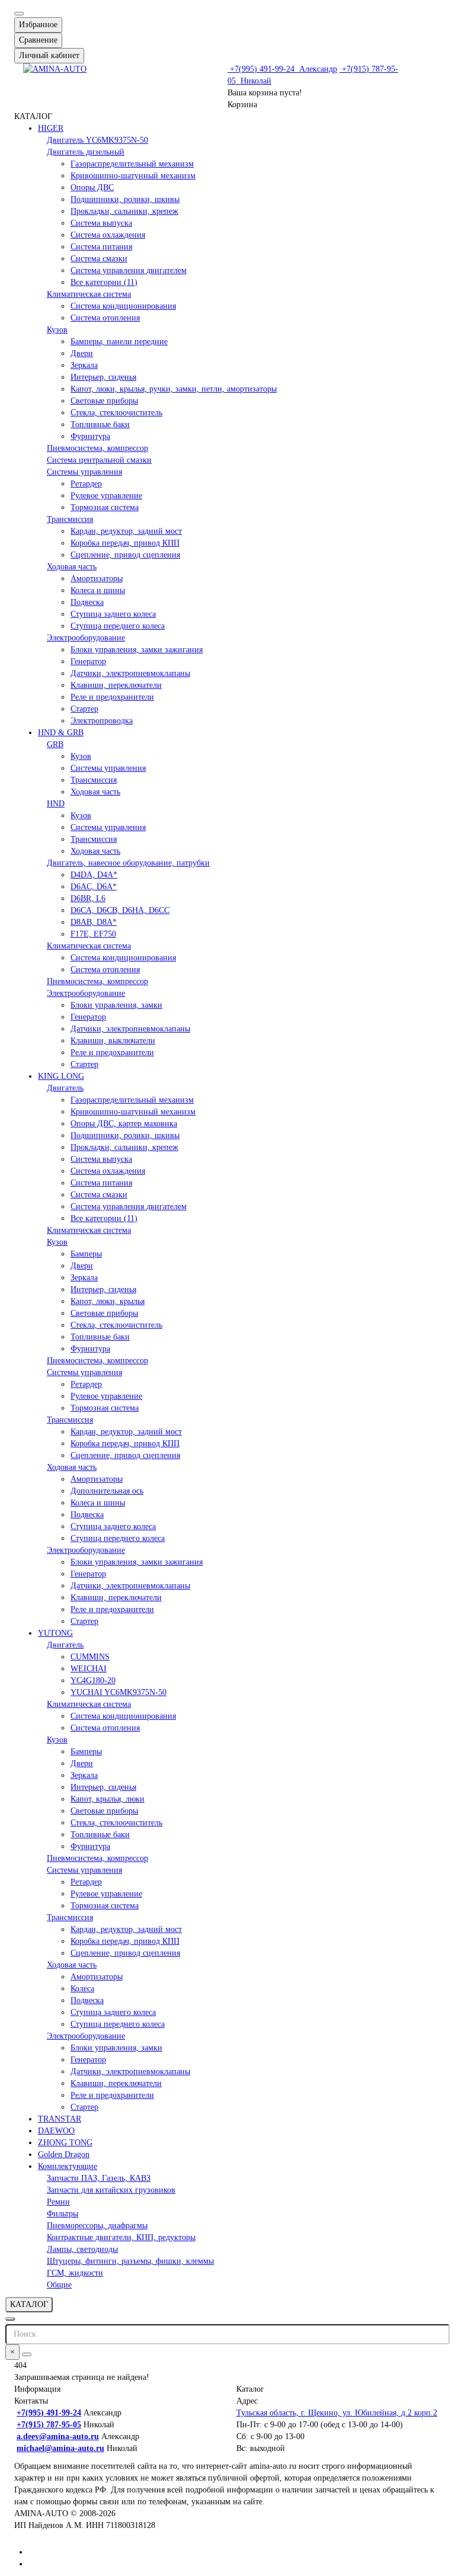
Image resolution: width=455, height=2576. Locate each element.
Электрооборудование (86, 638)
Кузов (57, 330)
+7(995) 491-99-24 (282, 69)
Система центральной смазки (99, 460)
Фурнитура (90, 436)
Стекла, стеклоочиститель (116, 413)
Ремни (58, 2202)
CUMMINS (90, 1657)
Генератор (88, 661)
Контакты (31, 2401)
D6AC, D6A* (94, 887)
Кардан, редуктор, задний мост (126, 531)
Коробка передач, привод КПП (125, 543)
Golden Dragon (64, 2154)
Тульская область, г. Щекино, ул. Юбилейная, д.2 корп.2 (337, 2413)
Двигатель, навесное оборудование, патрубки (128, 863)
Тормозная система (105, 507)
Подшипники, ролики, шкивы (125, 199)
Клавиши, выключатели (113, 1041)
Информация (37, 2389)
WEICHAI (89, 1669)
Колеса (82, 1989)
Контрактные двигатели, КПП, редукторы (121, 2237)
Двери (82, 353)
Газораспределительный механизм (132, 164)
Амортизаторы (97, 579)
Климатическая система (89, 294)
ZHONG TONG (65, 2143)
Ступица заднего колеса (113, 614)
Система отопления (105, 318)
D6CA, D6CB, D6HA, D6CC (120, 910)
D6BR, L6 (88, 898)
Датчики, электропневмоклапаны (130, 673)
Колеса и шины (98, 590)
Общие (59, 2285)
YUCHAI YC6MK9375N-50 (118, 1692)
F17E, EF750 (93, 934)
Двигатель (65, 1088)
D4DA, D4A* (94, 875)
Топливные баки (100, 424)
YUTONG (55, 1633)
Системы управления (84, 472)
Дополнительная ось (107, 1491)
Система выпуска (101, 223)
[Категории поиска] (10, 2319)
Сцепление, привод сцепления (125, 555)
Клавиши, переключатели (116, 685)
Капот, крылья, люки (108, 1799)
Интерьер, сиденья (103, 377)
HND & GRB (61, 733)
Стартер (84, 709)
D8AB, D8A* (94, 922)
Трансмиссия (70, 519)
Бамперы (86, 1254)
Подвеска (87, 602)
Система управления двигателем (129, 270)
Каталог (250, 2389)
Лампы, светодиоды (82, 2249)
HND (56, 804)
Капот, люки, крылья (108, 1301)
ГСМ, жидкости (75, 2273)
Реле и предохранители (112, 697)
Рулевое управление (106, 496)
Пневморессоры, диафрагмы (97, 2226)
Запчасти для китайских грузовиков (111, 2190)
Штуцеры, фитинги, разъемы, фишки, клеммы (130, 2261)
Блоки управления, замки (116, 1005)
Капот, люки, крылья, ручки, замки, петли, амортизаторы (174, 389)
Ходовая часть (72, 567)
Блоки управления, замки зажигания (137, 650)
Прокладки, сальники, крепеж (124, 211)
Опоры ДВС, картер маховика (124, 1124)
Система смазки (99, 259)
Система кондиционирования (123, 306)
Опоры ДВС (92, 188)
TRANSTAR (60, 2119)
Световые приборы (104, 401)
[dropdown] (19, 14)
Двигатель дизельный (86, 152)
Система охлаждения (108, 235)
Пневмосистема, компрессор (97, 448)
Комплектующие (68, 2166)
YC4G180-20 (93, 1681)
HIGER (51, 128)
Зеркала (84, 365)
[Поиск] (27, 2354)
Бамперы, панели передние (119, 342)
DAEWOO (56, 2131)
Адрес (247, 2401)
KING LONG (61, 1076)
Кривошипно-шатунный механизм (133, 176)
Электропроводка (102, 721)
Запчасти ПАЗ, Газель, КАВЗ (99, 2178)
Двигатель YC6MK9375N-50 (97, 140)
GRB (55, 744)
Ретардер (86, 484)
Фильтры (63, 2214)
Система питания (101, 247)
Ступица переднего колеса (118, 626)
